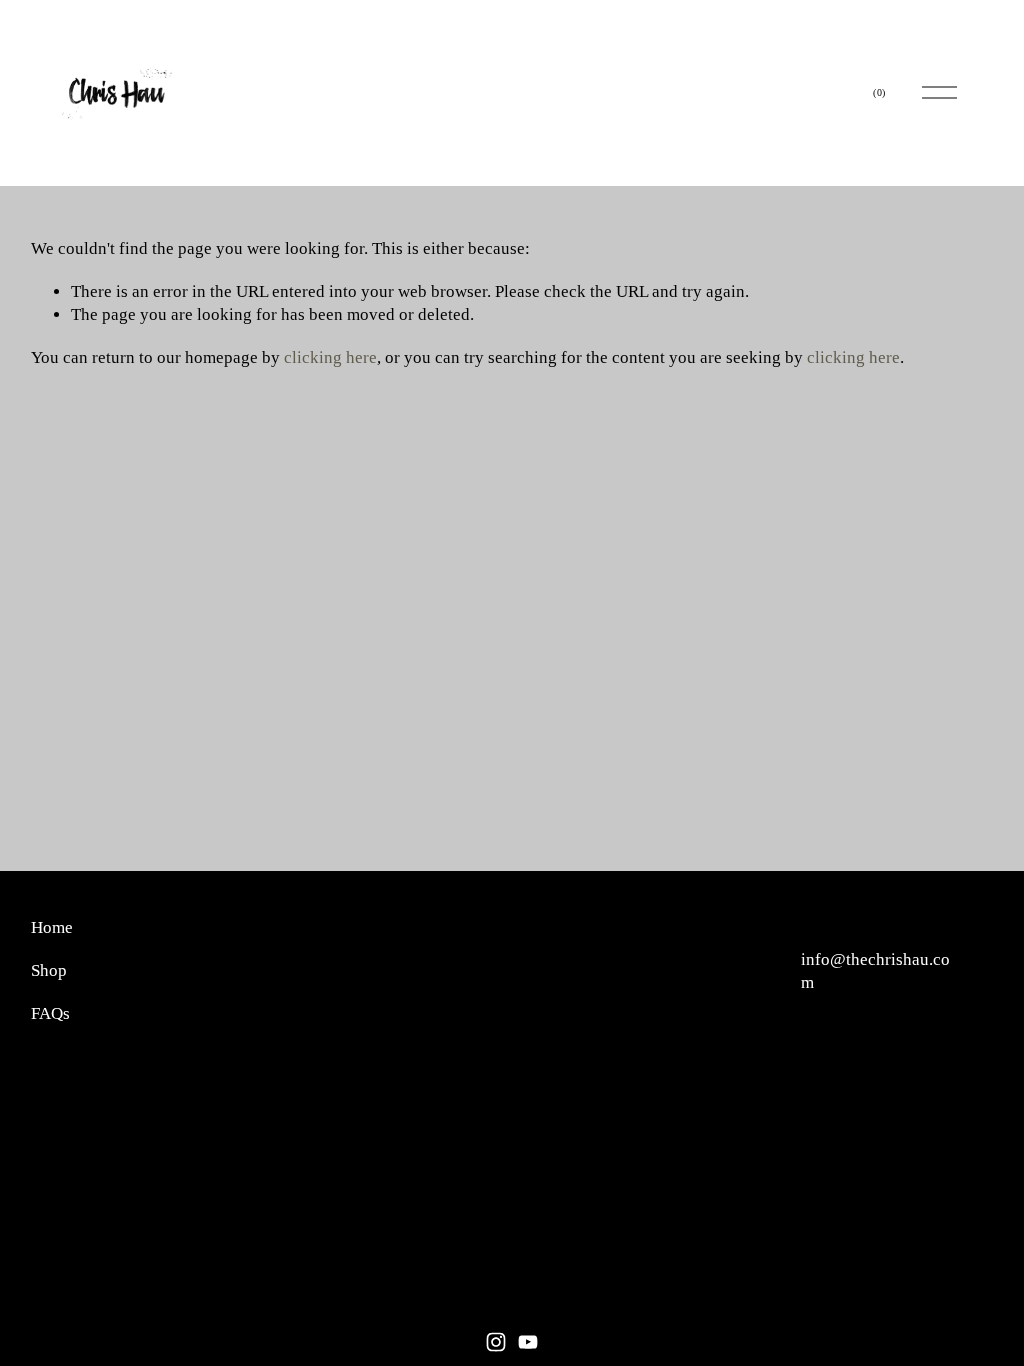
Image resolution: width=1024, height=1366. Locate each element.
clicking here (330, 357)
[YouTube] (528, 1342)
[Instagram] (496, 1342)
